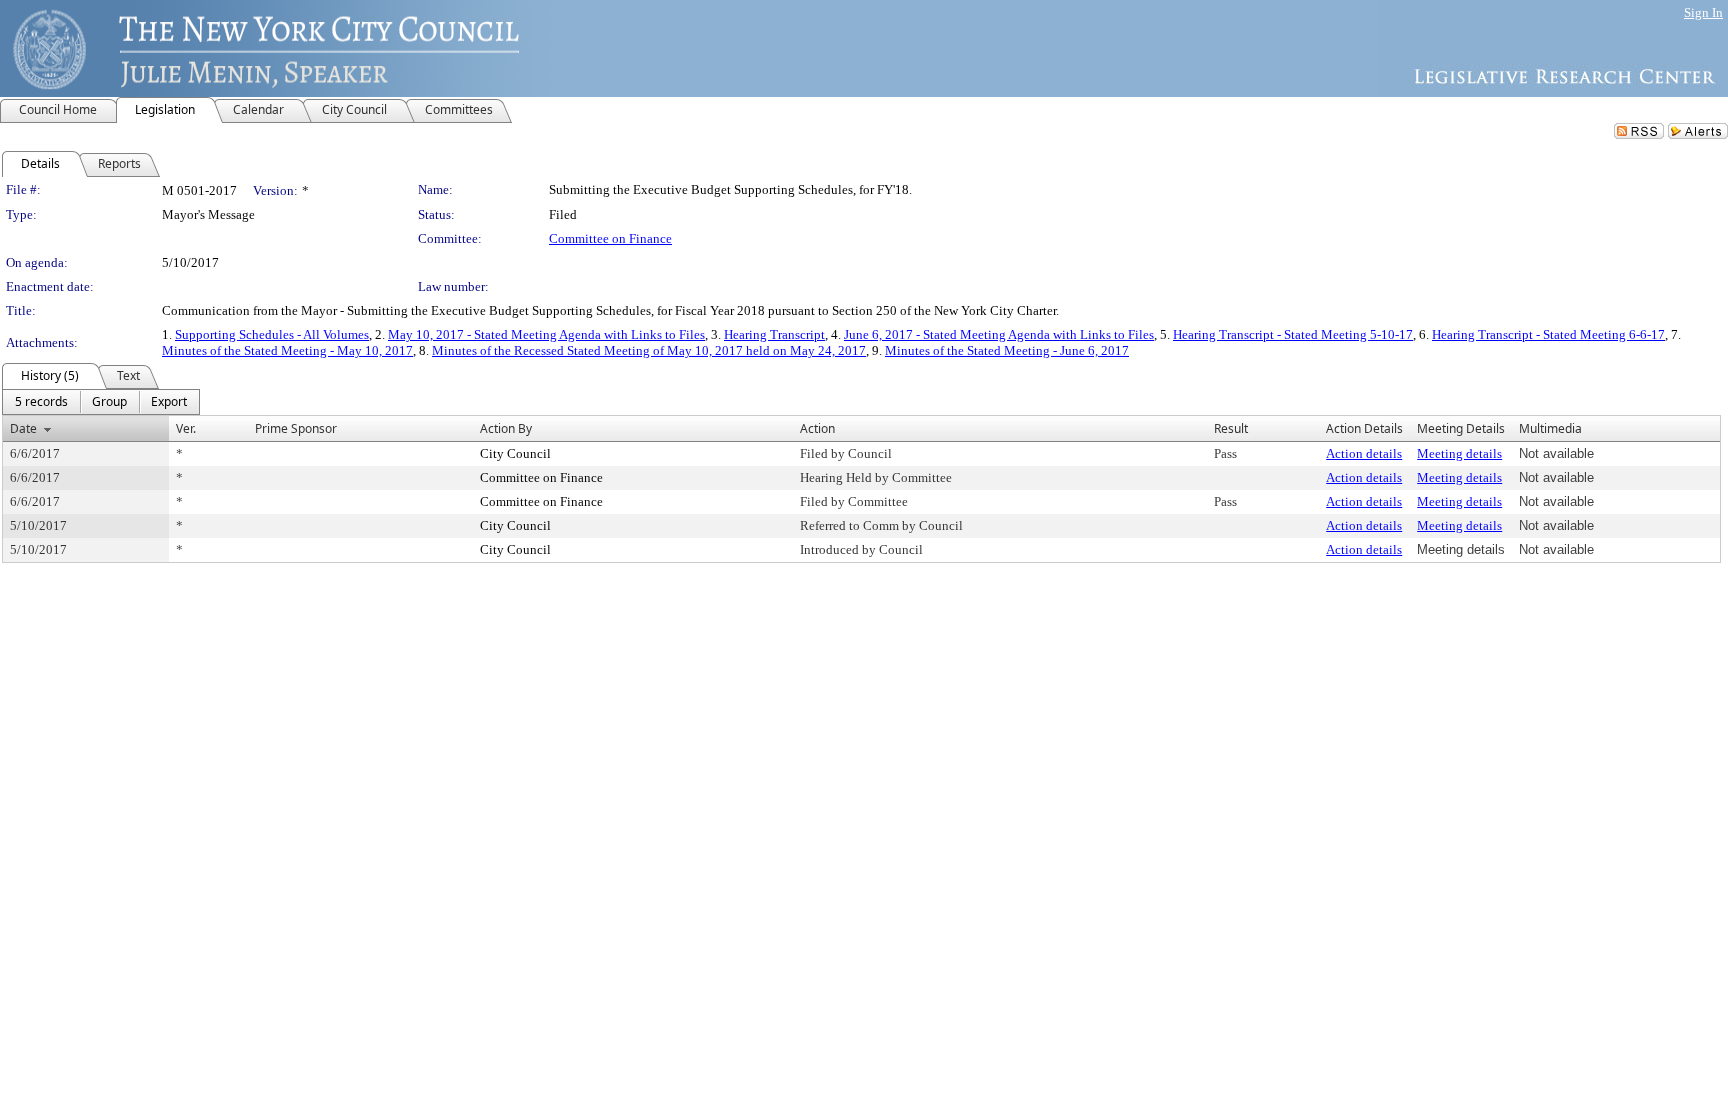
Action (817, 428)
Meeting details (1459, 453)
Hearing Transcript (774, 334)
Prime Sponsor (296, 428)
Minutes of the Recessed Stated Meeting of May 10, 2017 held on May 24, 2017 (649, 350)
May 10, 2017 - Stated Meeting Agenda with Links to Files (546, 334)
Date (23, 428)
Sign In (1703, 12)
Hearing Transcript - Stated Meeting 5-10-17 (1293, 334)
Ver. (186, 428)
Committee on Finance (610, 238)
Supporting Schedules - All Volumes (272, 334)
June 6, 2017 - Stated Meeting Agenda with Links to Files (999, 334)
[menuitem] (41, 402)
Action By (506, 428)
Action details (1364, 453)
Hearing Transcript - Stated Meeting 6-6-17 (1548, 334)
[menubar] (101, 402)
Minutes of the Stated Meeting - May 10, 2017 (287, 350)
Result (1231, 428)
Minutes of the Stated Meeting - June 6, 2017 (1007, 350)
